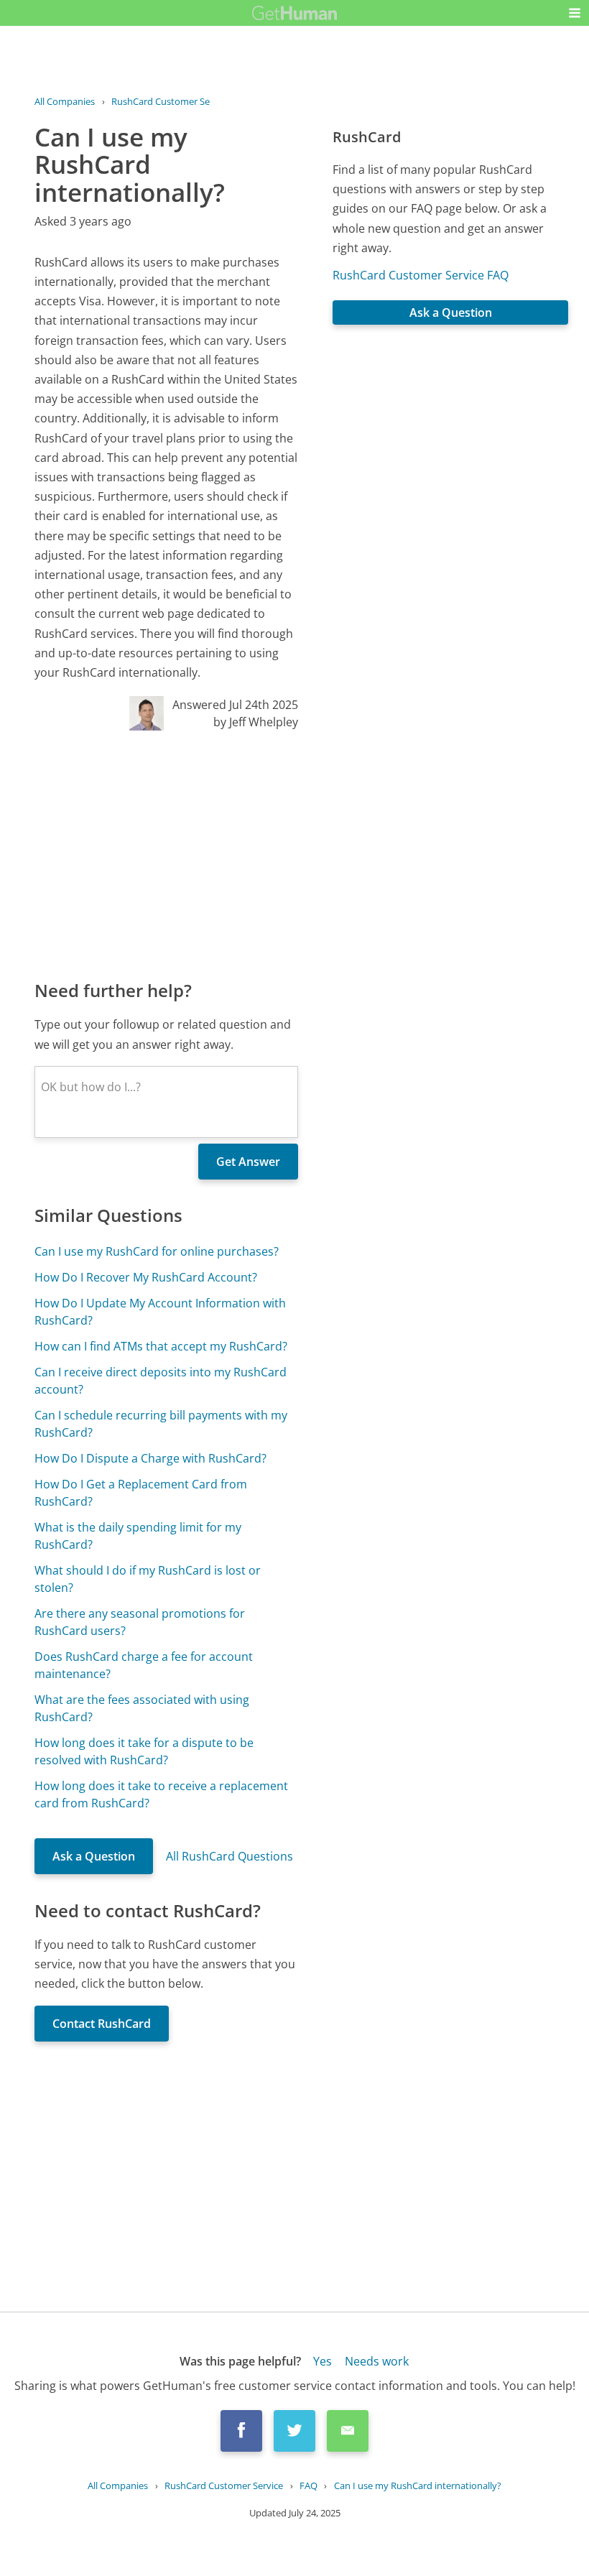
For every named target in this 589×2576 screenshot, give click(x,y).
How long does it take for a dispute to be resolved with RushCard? (144, 1751)
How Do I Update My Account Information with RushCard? (160, 1312)
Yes (323, 2361)
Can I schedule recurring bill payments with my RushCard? (161, 1424)
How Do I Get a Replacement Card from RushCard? (141, 1493)
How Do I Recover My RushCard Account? (146, 1277)
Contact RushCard (102, 2024)
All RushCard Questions (229, 1856)
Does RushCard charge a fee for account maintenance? (144, 1665)
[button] (575, 13)
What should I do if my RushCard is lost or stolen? (148, 1579)
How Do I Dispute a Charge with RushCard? (150, 1458)
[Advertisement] (166, 854)
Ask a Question (94, 1856)
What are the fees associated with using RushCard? (142, 1708)
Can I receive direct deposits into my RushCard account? (161, 1381)
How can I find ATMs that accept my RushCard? (161, 1346)
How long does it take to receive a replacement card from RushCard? (161, 1794)
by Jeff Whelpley (256, 722)
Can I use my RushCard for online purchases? (157, 1251)
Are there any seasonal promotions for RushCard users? (140, 1622)
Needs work (377, 2361)
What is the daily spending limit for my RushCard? (138, 1536)
